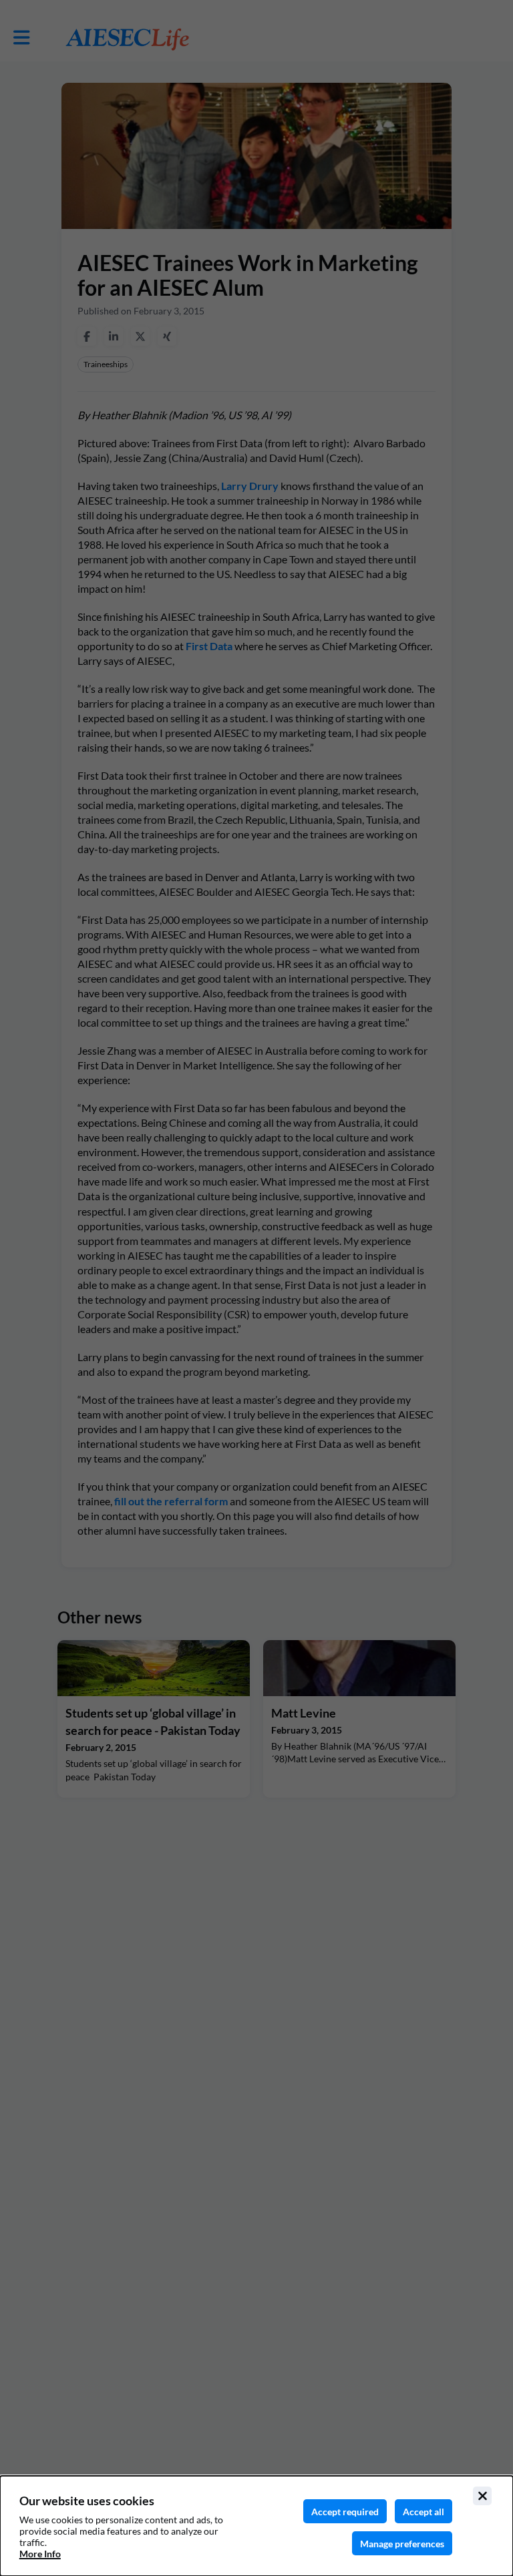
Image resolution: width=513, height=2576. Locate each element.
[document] (256, 2526)
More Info (40, 2554)
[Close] (482, 2496)
